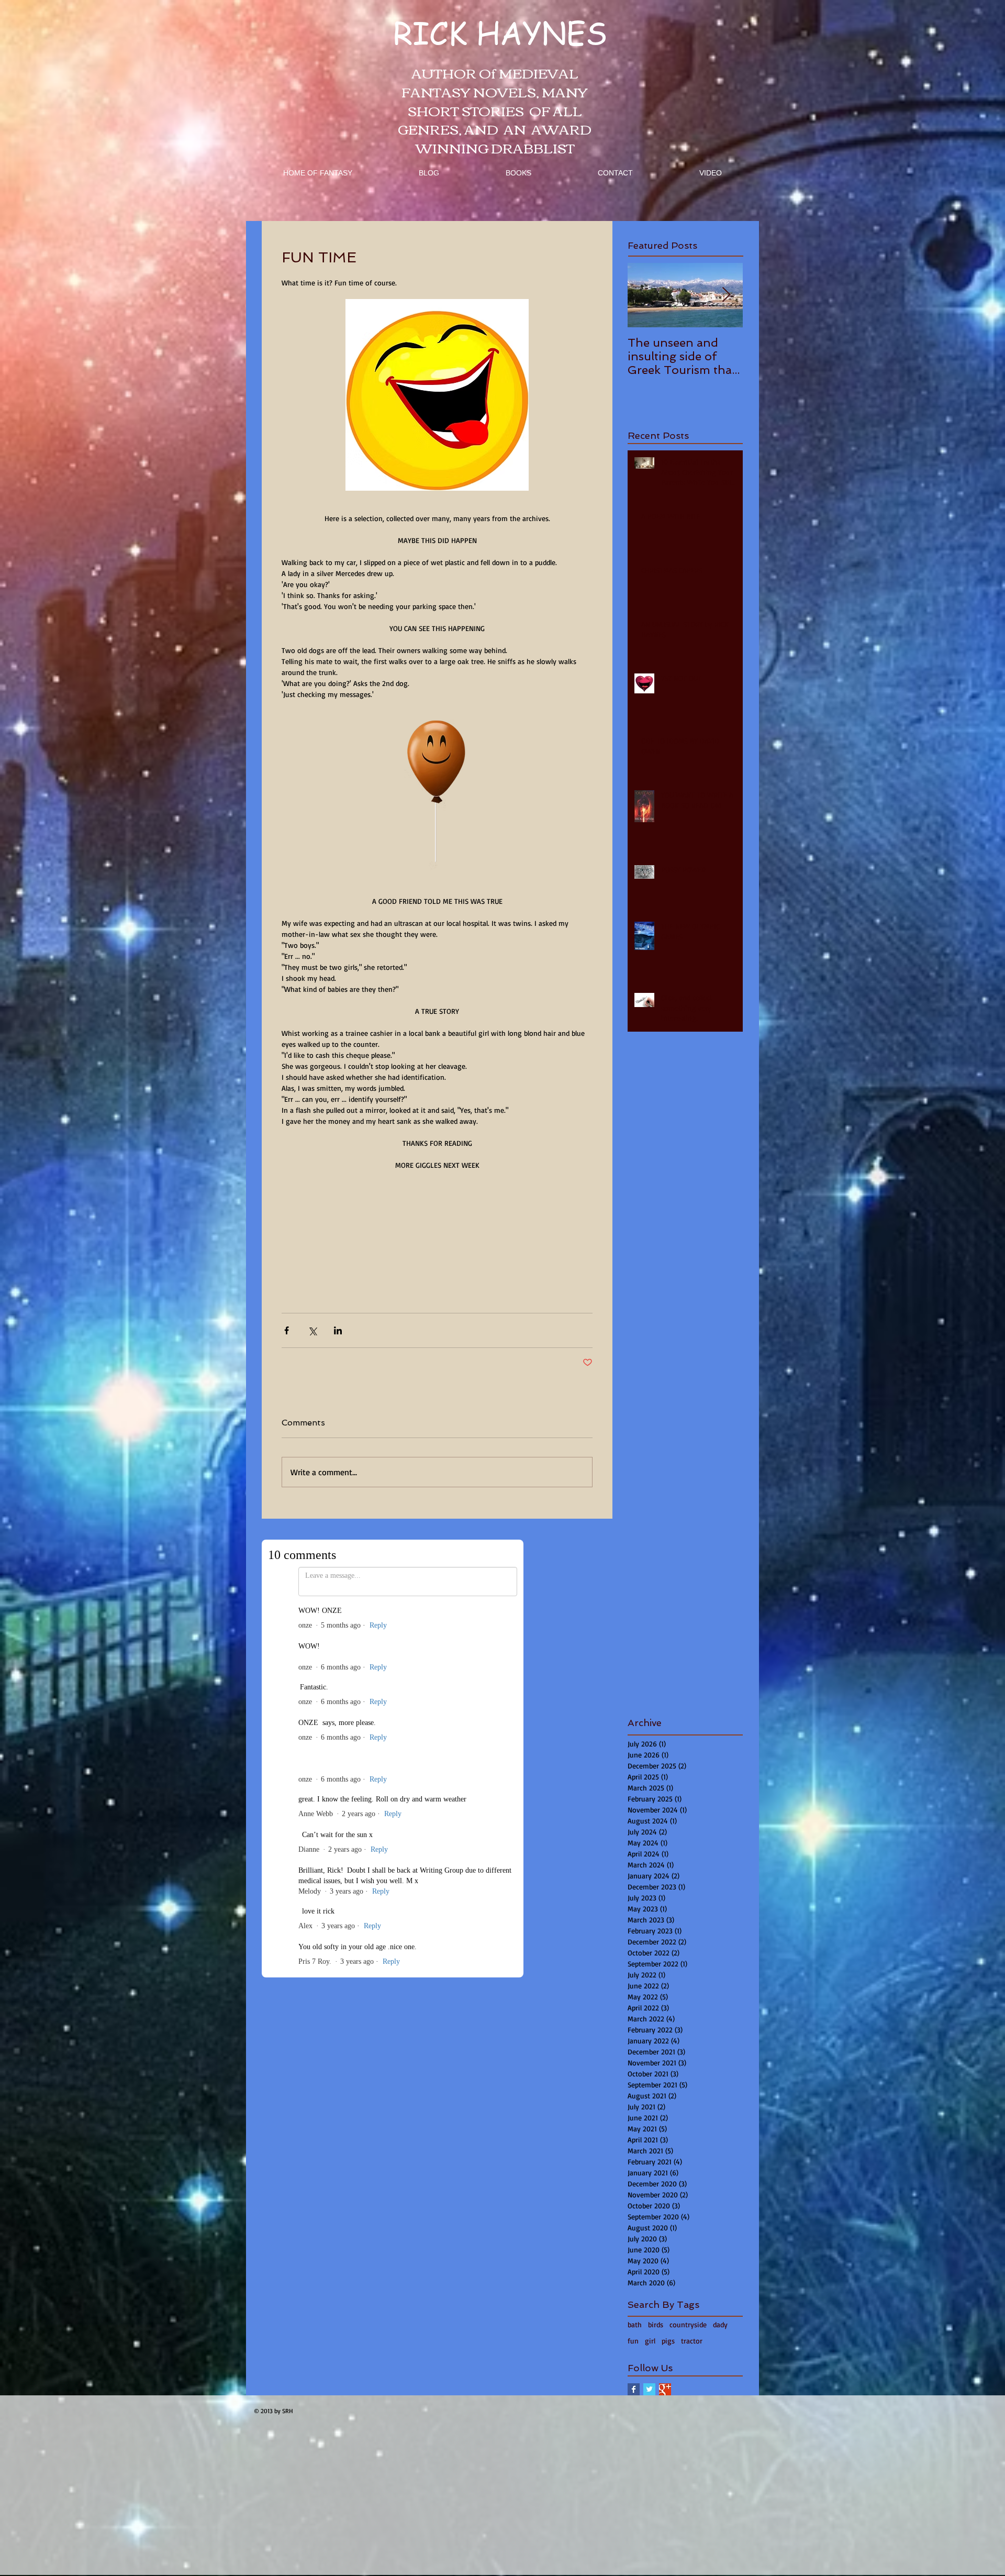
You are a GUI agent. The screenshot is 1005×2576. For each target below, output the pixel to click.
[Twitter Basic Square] (649, 2389)
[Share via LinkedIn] (338, 1330)
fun (633, 2341)
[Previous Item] (644, 295)
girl (650, 2341)
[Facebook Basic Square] (634, 2389)
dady (720, 2324)
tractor (692, 2341)
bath (635, 2324)
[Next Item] (726, 295)
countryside (688, 2324)
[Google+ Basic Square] (665, 2389)
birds (656, 2324)
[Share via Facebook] (287, 1330)
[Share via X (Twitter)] (312, 1330)
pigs (668, 2341)
